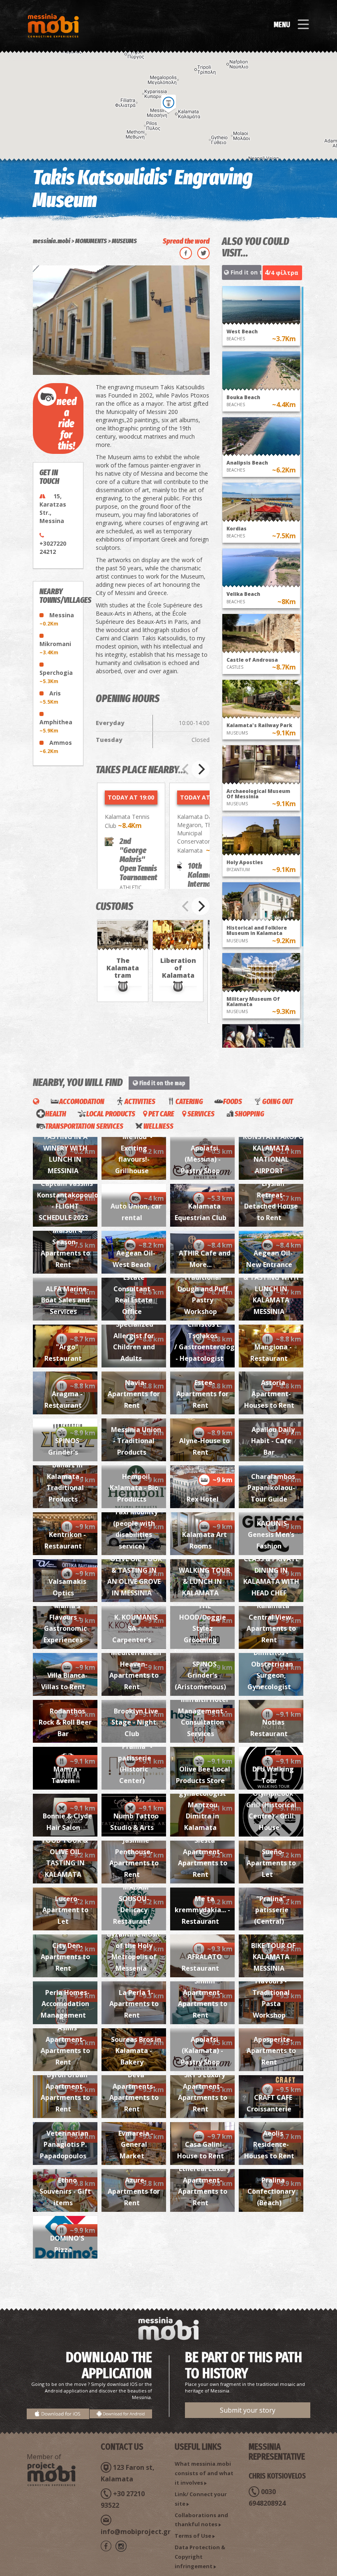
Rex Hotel (203, 1499)
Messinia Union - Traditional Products (136, 1441)
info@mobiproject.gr (136, 2532)
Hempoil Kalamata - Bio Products (134, 1488)
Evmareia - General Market (136, 2145)
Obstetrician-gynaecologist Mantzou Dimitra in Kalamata (203, 1805)
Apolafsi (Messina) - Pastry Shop (201, 1159)
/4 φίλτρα (282, 272)
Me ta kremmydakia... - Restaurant (202, 1910)
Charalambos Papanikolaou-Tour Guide (271, 1488)
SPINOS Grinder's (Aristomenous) (200, 1675)
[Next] (201, 770)
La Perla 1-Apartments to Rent (134, 2004)
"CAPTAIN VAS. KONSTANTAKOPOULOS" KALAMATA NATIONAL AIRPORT (284, 1148)
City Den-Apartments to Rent (65, 1957)
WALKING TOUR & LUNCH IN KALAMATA (204, 1582)
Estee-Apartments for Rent (202, 1394)
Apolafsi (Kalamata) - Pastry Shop (202, 2051)
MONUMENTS (91, 241)
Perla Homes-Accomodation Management (65, 2004)
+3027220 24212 (53, 548)
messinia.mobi (52, 241)
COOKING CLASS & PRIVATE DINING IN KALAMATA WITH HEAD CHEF (271, 1570)
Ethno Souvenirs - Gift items (65, 2191)
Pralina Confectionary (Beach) (271, 2191)
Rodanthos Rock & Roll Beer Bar (65, 1722)
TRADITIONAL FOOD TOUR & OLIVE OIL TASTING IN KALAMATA (66, 1852)
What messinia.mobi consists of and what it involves (204, 2473)
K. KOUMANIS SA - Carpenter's (135, 1629)
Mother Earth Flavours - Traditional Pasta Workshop (273, 1992)
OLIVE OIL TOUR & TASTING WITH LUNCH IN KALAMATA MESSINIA (271, 1289)
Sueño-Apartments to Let (271, 1863)
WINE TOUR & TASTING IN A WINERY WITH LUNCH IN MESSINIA (66, 1148)
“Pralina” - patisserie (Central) (272, 1910)
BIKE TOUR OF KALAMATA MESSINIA (273, 1957)
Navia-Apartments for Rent (134, 1394)
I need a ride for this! (67, 418)
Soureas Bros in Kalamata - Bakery (136, 2051)
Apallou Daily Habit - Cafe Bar (273, 1441)
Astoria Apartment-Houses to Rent (269, 1394)
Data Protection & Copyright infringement (200, 2557)
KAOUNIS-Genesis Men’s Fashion (271, 1535)
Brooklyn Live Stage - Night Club (135, 1722)
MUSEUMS (124, 241)
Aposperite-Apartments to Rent (271, 2051)
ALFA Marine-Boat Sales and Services (65, 1300)
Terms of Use (193, 2536)
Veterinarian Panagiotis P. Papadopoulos (64, 2145)
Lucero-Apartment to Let (65, 1910)
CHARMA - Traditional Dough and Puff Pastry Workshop (203, 1289)
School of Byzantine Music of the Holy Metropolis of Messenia (134, 1946)
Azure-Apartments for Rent (134, 2191)
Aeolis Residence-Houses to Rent (269, 2145)
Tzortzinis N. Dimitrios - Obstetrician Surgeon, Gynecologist (271, 1664)
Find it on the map (245, 272)
